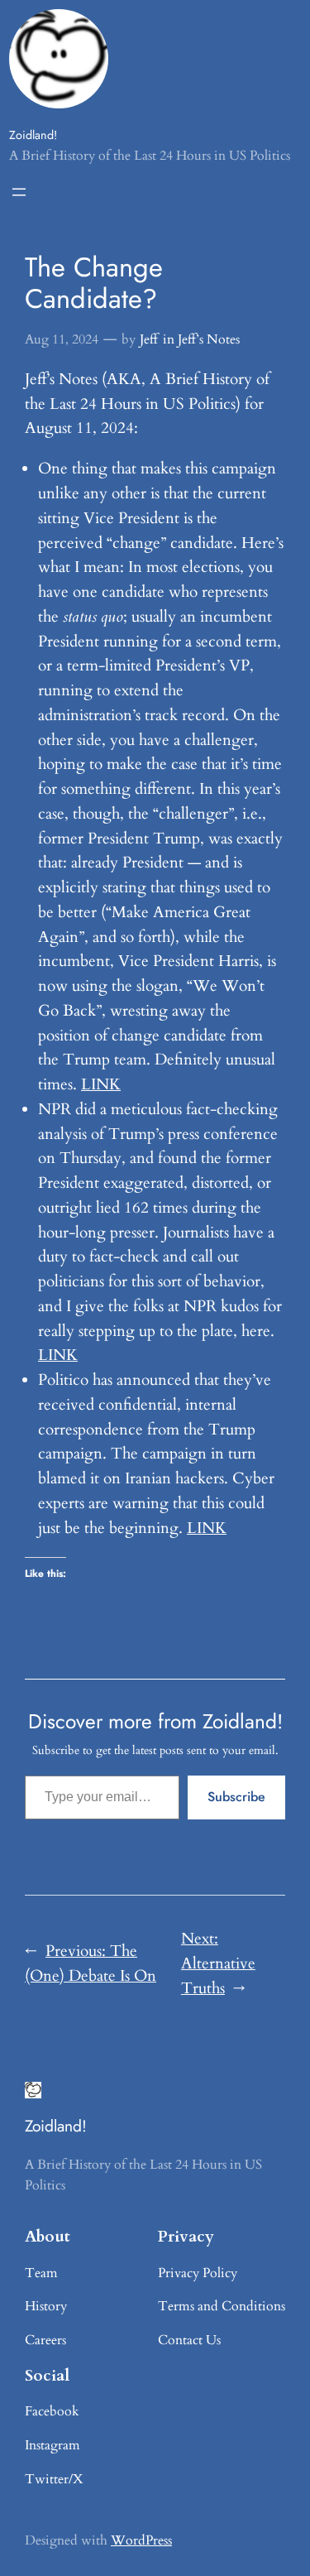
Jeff (149, 339)
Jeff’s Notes (209, 339)
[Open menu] (19, 192)
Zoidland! (33, 135)
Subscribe (236, 1797)
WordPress (141, 2540)
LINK (101, 1084)
